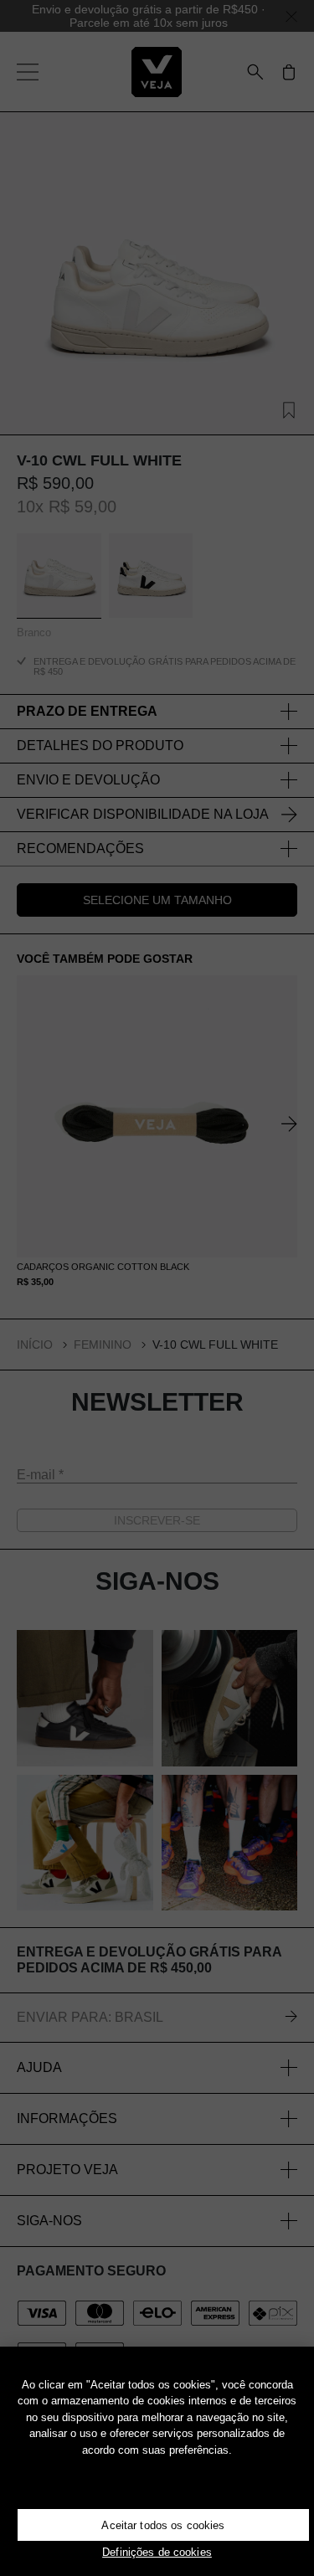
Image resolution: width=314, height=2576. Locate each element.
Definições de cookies (157, 2552)
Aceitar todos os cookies (163, 2525)
